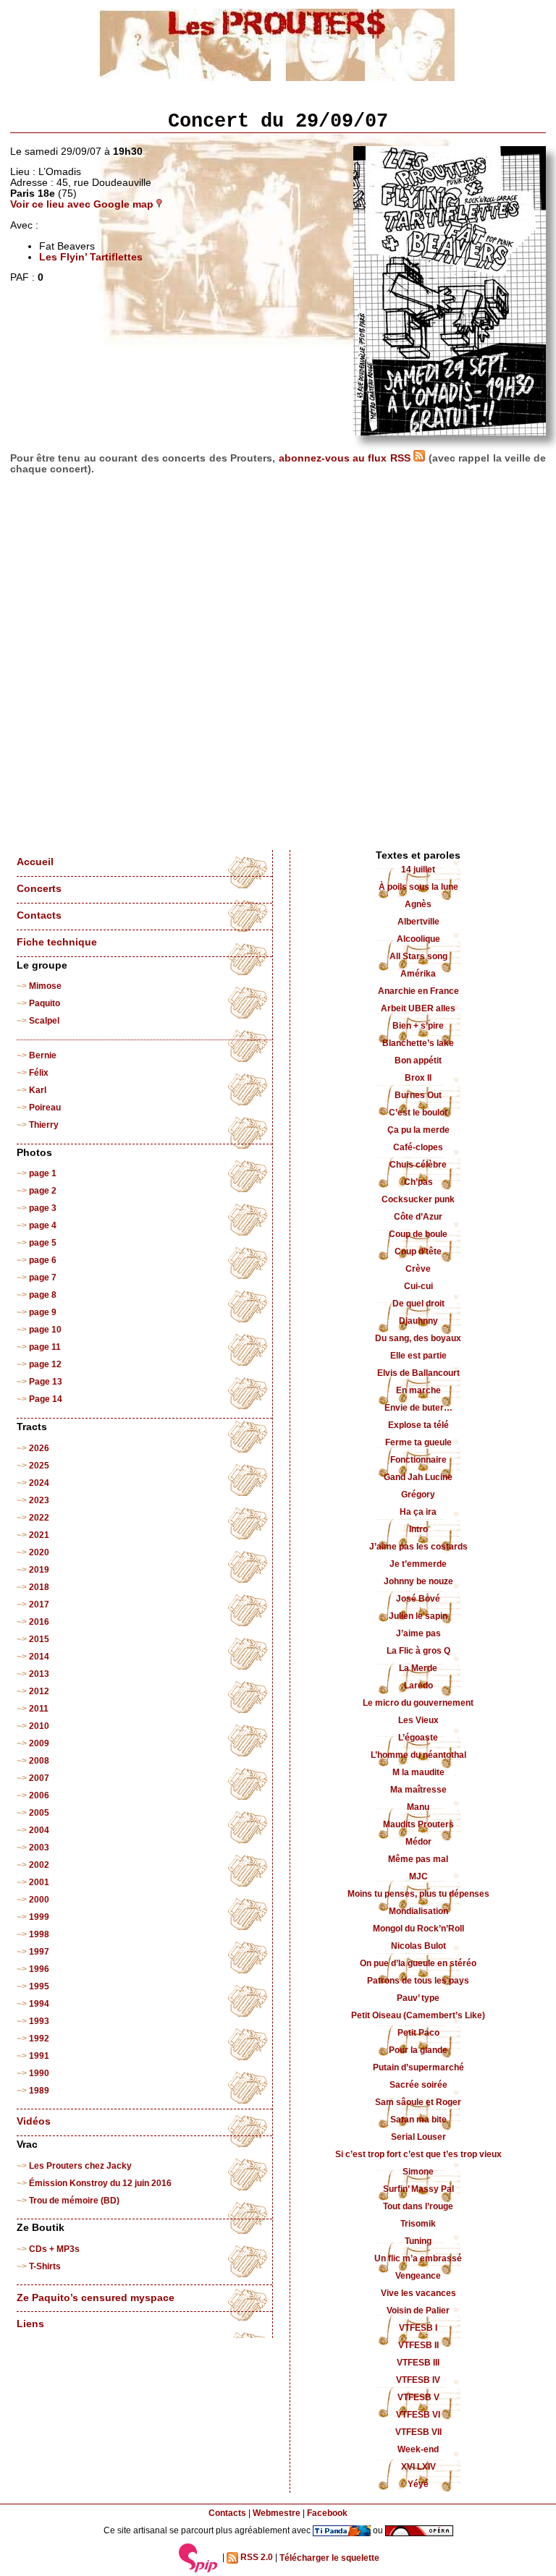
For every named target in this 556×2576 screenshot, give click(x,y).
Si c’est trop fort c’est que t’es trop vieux (418, 2154)
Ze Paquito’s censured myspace (96, 2298)
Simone (418, 2172)
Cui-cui (418, 1286)
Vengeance (418, 2276)
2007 (39, 1778)
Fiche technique (57, 942)
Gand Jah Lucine (418, 1477)
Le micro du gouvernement (418, 1703)
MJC (418, 1876)
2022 (39, 1518)
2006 (39, 1795)
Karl (38, 1090)
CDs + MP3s (54, 2249)
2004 (39, 1830)
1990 (39, 2073)
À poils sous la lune (418, 887)
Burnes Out (418, 1095)
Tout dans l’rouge (418, 2206)
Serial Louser (418, 2137)
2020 (39, 1552)
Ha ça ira (418, 1512)
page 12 (45, 1364)
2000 (39, 1900)
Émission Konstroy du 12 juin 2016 (100, 2183)
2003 (39, 1848)
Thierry (44, 1125)
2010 (39, 1726)
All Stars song (418, 956)
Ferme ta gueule (418, 1442)
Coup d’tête (418, 1251)
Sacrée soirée (418, 2085)
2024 (39, 1483)
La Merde (418, 1668)
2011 (39, 1709)
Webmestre (277, 2513)
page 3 (43, 1208)
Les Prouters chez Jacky (80, 2166)
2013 (39, 1674)
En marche (418, 1390)
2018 (39, 1587)
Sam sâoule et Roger (418, 2102)
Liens (30, 2324)
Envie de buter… (418, 1408)
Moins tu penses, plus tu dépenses (418, 1894)
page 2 (43, 1191)
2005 (39, 1813)
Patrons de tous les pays (418, 1981)
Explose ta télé (418, 1425)
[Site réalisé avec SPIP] (198, 2558)
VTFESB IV (418, 2380)
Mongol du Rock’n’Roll (418, 1929)
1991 (39, 2056)
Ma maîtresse (418, 1790)
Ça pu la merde (418, 1130)
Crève (418, 1269)
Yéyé (418, 2484)
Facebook (327, 2513)
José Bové (418, 1599)
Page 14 (46, 1399)
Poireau (45, 1108)
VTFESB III (418, 2363)
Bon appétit (418, 1060)
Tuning (418, 2241)
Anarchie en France (418, 991)
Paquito (45, 1003)
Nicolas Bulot (418, 1946)
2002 (39, 1865)
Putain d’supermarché (418, 2067)
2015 (39, 1639)
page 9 (43, 1312)
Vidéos (34, 2121)
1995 (39, 1986)
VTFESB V (418, 2397)
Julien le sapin (418, 1616)
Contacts (39, 915)
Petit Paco (418, 2033)
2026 (39, 1448)
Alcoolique (418, 939)
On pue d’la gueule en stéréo (418, 1963)
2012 (39, 1691)
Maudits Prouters (418, 1824)
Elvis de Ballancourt (418, 1373)
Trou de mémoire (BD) (74, 2201)
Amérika (418, 974)
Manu (418, 1807)
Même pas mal (418, 1859)
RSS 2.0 (256, 2558)
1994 (39, 2004)
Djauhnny (418, 1321)
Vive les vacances (418, 2293)
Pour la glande (418, 2050)
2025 (39, 1466)
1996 (39, 1969)
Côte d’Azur (418, 1217)
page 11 (45, 1347)
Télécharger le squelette (329, 2558)
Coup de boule (418, 1234)
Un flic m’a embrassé (418, 2258)
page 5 (43, 1243)
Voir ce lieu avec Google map (83, 204)
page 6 (43, 1260)
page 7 (43, 1278)
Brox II (418, 1078)
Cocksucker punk (418, 1199)
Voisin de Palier (418, 2311)
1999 (39, 1917)
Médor (418, 1842)
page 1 (43, 1173)
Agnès (418, 904)
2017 (39, 1604)
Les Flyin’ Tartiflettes (91, 257)
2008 (39, 1761)
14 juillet (418, 870)
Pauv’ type (418, 1998)
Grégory (418, 1495)
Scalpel (44, 1021)
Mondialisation (418, 1911)
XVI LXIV (418, 2467)
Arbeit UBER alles (418, 1008)
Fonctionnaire (418, 1460)
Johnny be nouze (418, 1581)
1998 (39, 1934)
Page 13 (46, 1382)
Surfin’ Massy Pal (418, 2189)
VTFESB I (418, 2328)
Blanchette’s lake (418, 1043)
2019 (39, 1570)
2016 (39, 1622)
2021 (39, 1535)
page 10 (45, 1330)
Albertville (418, 922)
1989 (39, 2091)
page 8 (43, 1295)
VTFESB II (418, 2345)
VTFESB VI (418, 2415)
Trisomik (418, 2224)
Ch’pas (418, 1182)
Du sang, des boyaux (418, 1338)
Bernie (43, 1055)
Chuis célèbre (418, 1165)
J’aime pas (418, 1633)
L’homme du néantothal (418, 1755)
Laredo (418, 1686)
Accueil (35, 862)
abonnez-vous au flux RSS (346, 458)
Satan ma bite (418, 2120)
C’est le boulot (418, 1113)
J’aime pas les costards (418, 1547)
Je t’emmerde (418, 1564)
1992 (39, 2039)
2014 (39, 1657)
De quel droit (418, 1304)
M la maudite (418, 1772)
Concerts (39, 889)
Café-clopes (418, 1147)
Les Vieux (418, 1720)
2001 (39, 1882)
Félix (39, 1073)
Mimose (45, 986)
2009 (39, 1743)
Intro (418, 1529)
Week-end (418, 2449)
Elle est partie (418, 1356)
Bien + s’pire (418, 1026)
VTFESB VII (418, 2432)
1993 (39, 2021)
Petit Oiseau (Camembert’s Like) (418, 2015)
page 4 (43, 1225)
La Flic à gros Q (418, 1651)
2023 (39, 1500)
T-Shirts (45, 2266)
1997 (39, 1952)
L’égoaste (418, 1738)
